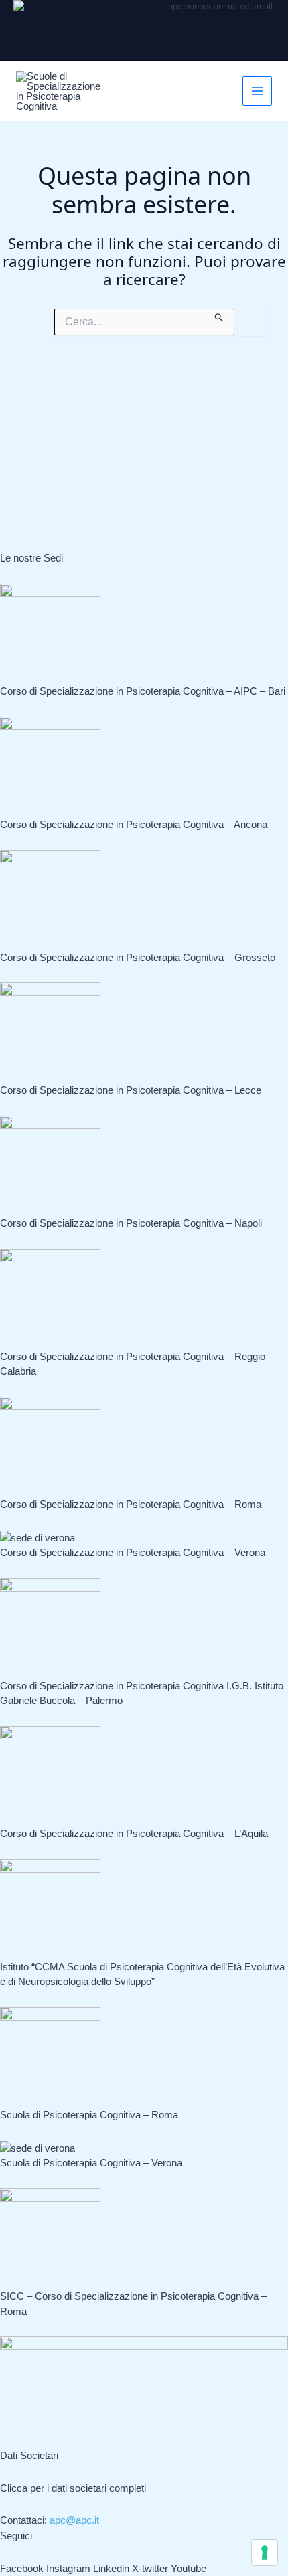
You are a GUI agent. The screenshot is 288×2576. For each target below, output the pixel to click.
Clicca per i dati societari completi (73, 2488)
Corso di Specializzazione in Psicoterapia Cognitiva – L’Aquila (134, 1833)
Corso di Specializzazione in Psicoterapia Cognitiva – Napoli (131, 1223)
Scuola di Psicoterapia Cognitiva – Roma (89, 2115)
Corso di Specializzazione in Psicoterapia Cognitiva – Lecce (131, 1090)
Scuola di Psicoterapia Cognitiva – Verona (91, 2163)
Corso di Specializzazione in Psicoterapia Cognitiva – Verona (133, 1552)
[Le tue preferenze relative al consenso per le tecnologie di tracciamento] (265, 2553)
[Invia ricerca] (219, 315)
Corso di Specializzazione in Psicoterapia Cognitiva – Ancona (134, 824)
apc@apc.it (74, 2520)
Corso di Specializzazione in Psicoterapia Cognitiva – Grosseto (138, 957)
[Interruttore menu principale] (258, 91)
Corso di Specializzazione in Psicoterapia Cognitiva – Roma (131, 1504)
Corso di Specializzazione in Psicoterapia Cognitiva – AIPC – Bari (143, 691)
